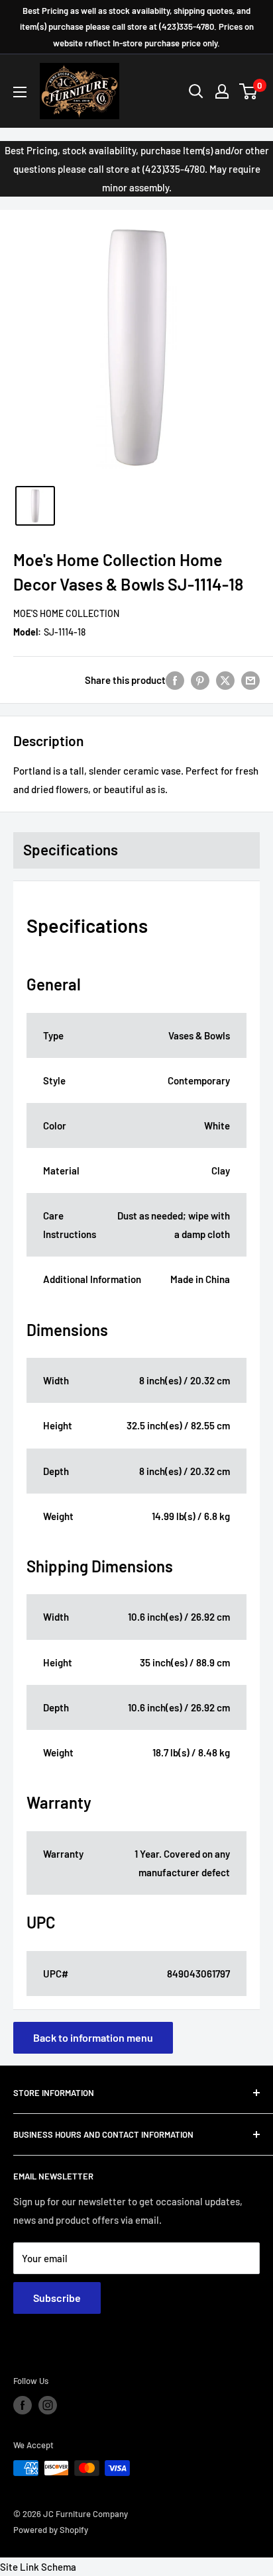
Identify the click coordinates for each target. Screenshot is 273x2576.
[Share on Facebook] (175, 680)
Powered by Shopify (51, 2530)
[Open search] (196, 91)
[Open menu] (20, 92)
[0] (249, 91)
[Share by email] (250, 680)
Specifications (71, 849)
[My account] (222, 91)
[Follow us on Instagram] (48, 2405)
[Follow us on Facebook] (23, 2405)
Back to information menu (93, 2037)
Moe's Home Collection (66, 613)
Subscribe (57, 2298)
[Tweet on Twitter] (225, 680)
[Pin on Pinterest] (200, 680)
